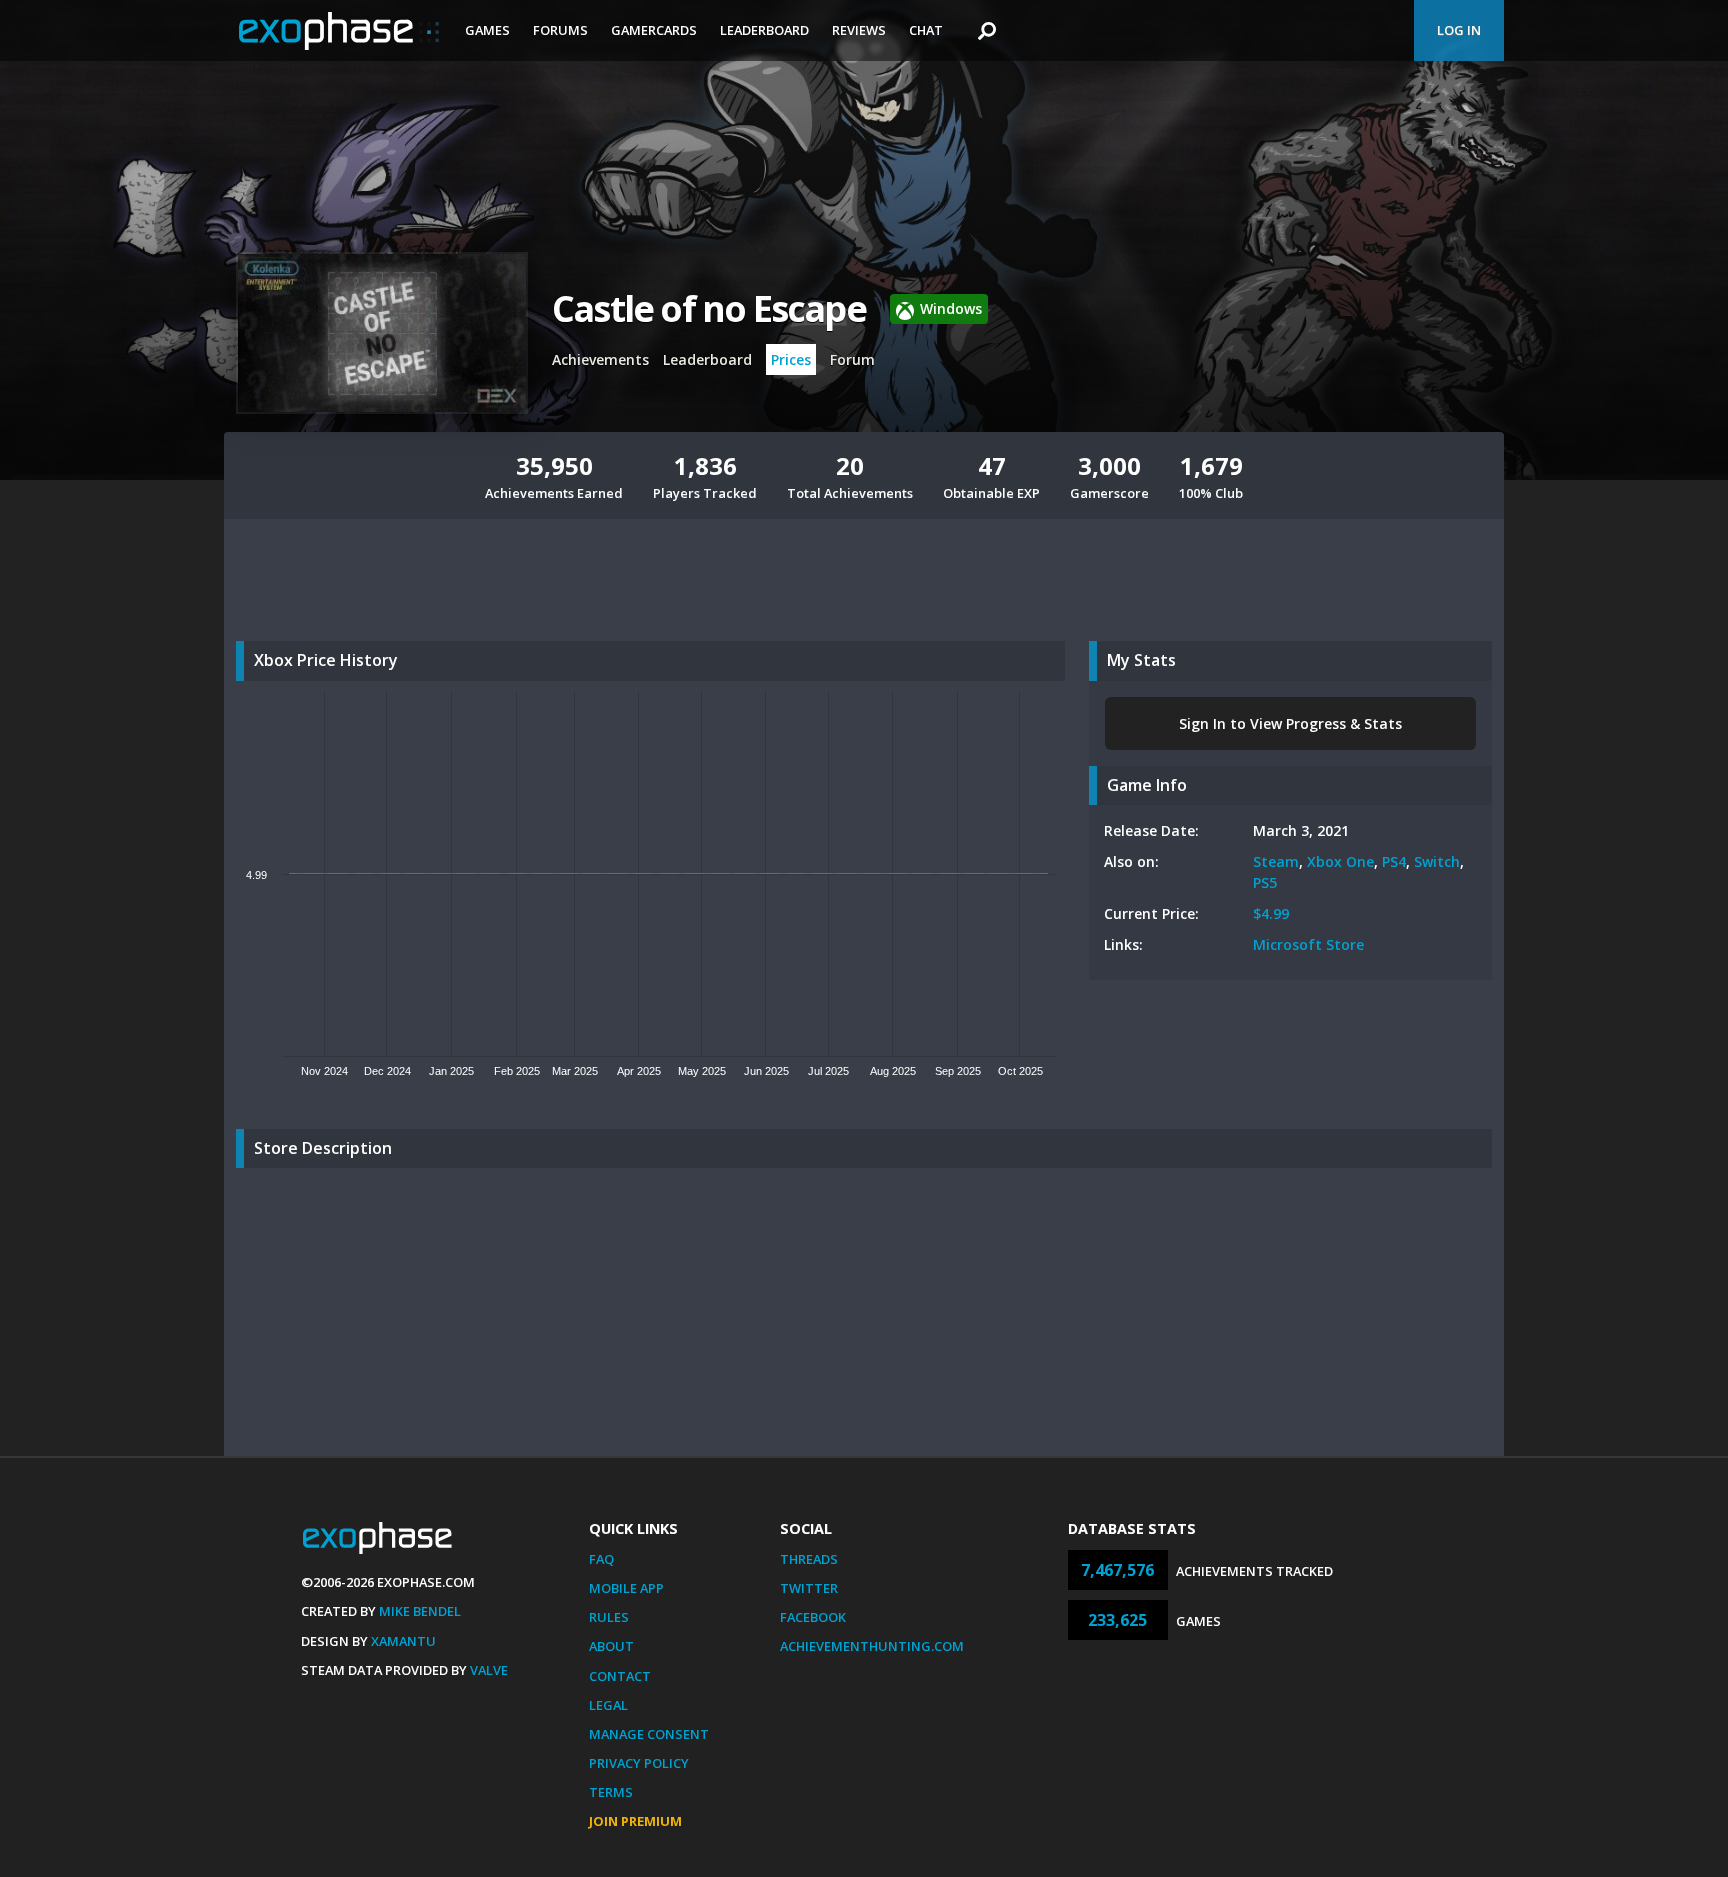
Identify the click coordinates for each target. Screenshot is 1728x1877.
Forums (560, 30)
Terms (611, 1792)
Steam (1276, 861)
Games (487, 30)
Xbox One (1340, 861)
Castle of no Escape (709, 308)
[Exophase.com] (339, 31)
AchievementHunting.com (872, 1646)
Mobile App (626, 1588)
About (611, 1646)
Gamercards (654, 30)
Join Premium (635, 1821)
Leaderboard (764, 30)
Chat (926, 30)
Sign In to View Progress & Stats (1290, 723)
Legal (608, 1705)
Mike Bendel (420, 1611)
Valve (489, 1670)
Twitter (809, 1588)
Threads (809, 1559)
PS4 (1394, 861)
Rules (609, 1617)
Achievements (600, 359)
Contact (620, 1676)
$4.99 (1271, 913)
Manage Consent (649, 1734)
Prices (791, 359)
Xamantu (403, 1641)
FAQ (601, 1559)
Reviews (859, 30)
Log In (1459, 30)
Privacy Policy (639, 1763)
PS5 (1265, 882)
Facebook (813, 1617)
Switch (1437, 861)
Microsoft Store (1308, 944)
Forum (852, 359)
